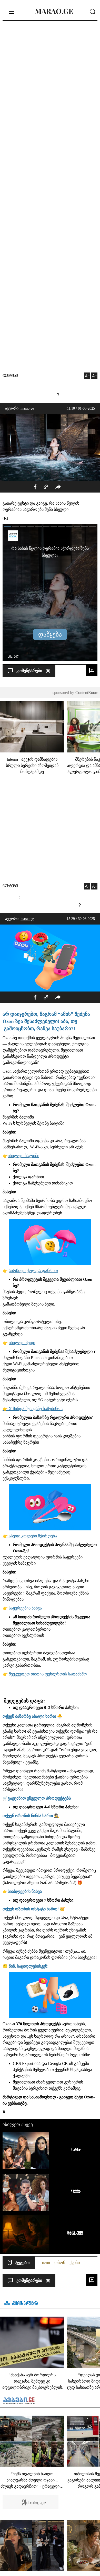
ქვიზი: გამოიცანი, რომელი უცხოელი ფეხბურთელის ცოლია (74, 2149)
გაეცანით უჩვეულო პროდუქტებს (39, 1798)
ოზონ (60, 2263)
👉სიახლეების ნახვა (22, 1891)
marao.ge (27, 408)
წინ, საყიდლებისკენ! (28, 1966)
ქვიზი (75, 2263)
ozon (46, 2263)
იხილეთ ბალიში (23, 1156)
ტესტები (10, 376)
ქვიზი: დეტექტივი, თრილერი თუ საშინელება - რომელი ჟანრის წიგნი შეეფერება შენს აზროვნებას (74, 2233)
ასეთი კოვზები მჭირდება (33, 1536)
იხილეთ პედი (22, 1343)
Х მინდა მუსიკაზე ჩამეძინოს (36, 1409)
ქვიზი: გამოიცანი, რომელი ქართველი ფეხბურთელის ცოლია (74, 2191)
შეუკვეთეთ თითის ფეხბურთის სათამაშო (48, 1674)
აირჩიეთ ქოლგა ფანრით (33, 1271)
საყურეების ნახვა (25, 1608)
